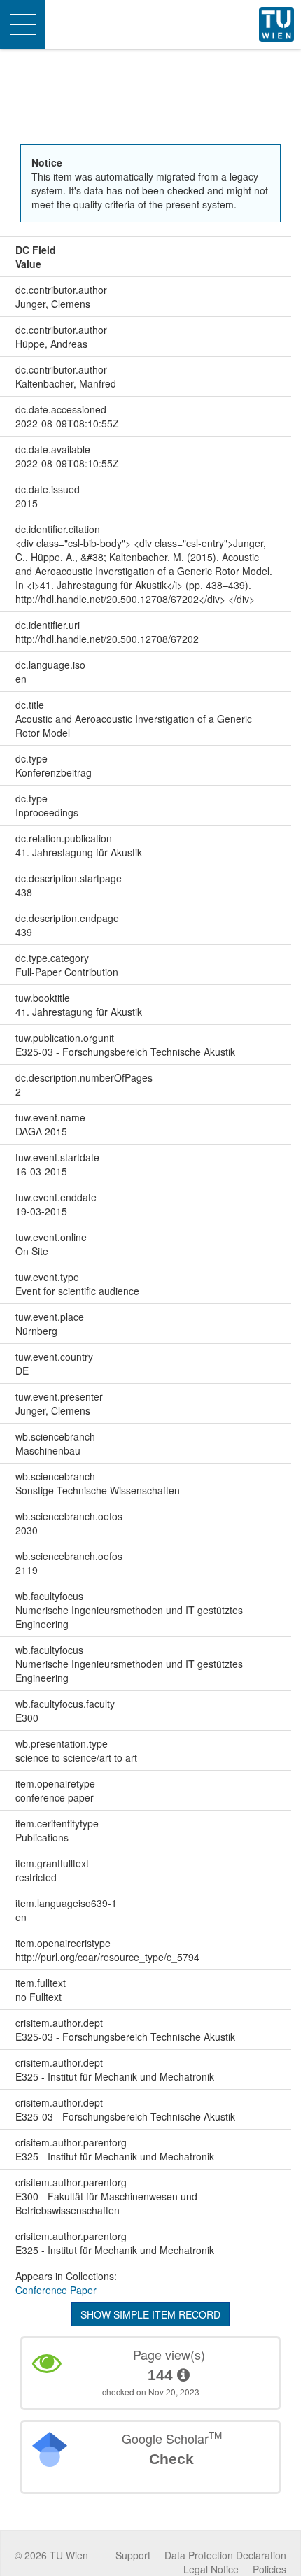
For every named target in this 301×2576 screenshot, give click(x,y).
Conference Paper (56, 2290)
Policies (269, 2569)
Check (171, 2459)
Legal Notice (211, 2569)
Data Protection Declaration (225, 2555)
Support (133, 2555)
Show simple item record (150, 2314)
